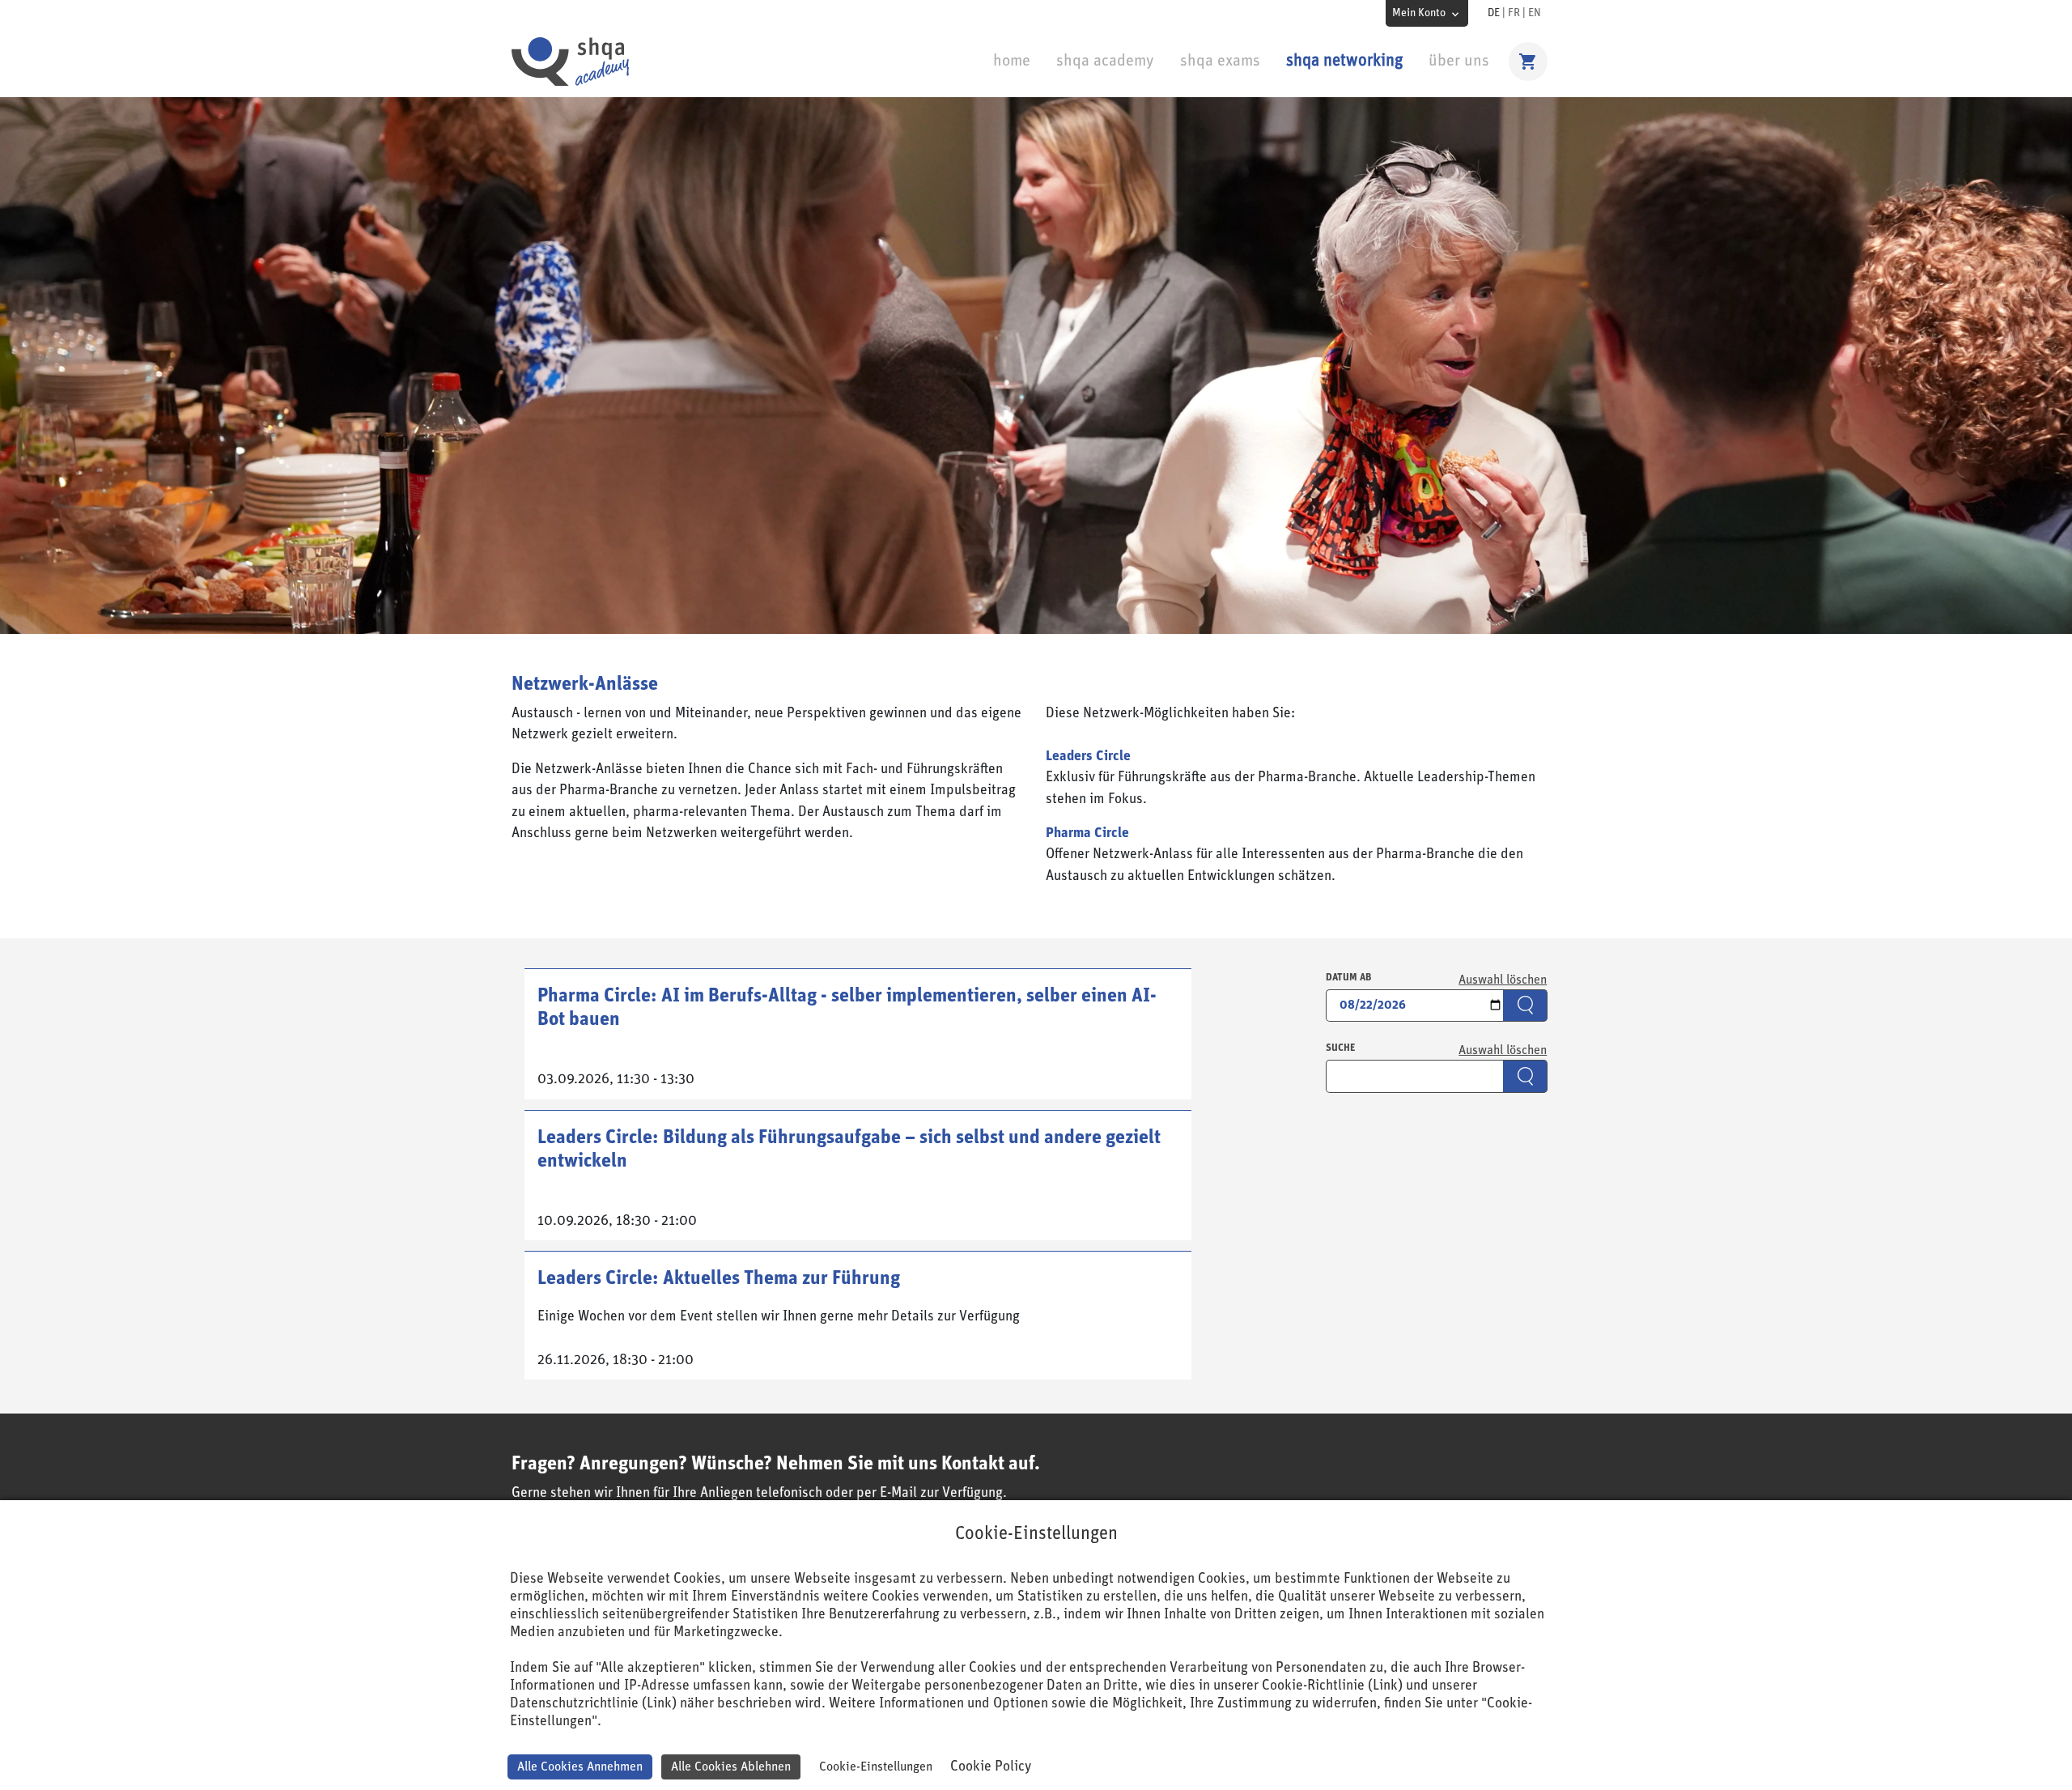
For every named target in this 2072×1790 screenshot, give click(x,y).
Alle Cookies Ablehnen (731, 1767)
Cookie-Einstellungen (876, 1767)
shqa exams (1220, 61)
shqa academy (1105, 61)
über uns (1459, 61)
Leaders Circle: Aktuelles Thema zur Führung (719, 1278)
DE (1494, 13)
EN (1535, 13)
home (1012, 61)
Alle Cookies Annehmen (580, 1767)
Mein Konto (1419, 13)
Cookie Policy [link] (991, 1767)
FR (1514, 13)
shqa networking (1344, 61)
